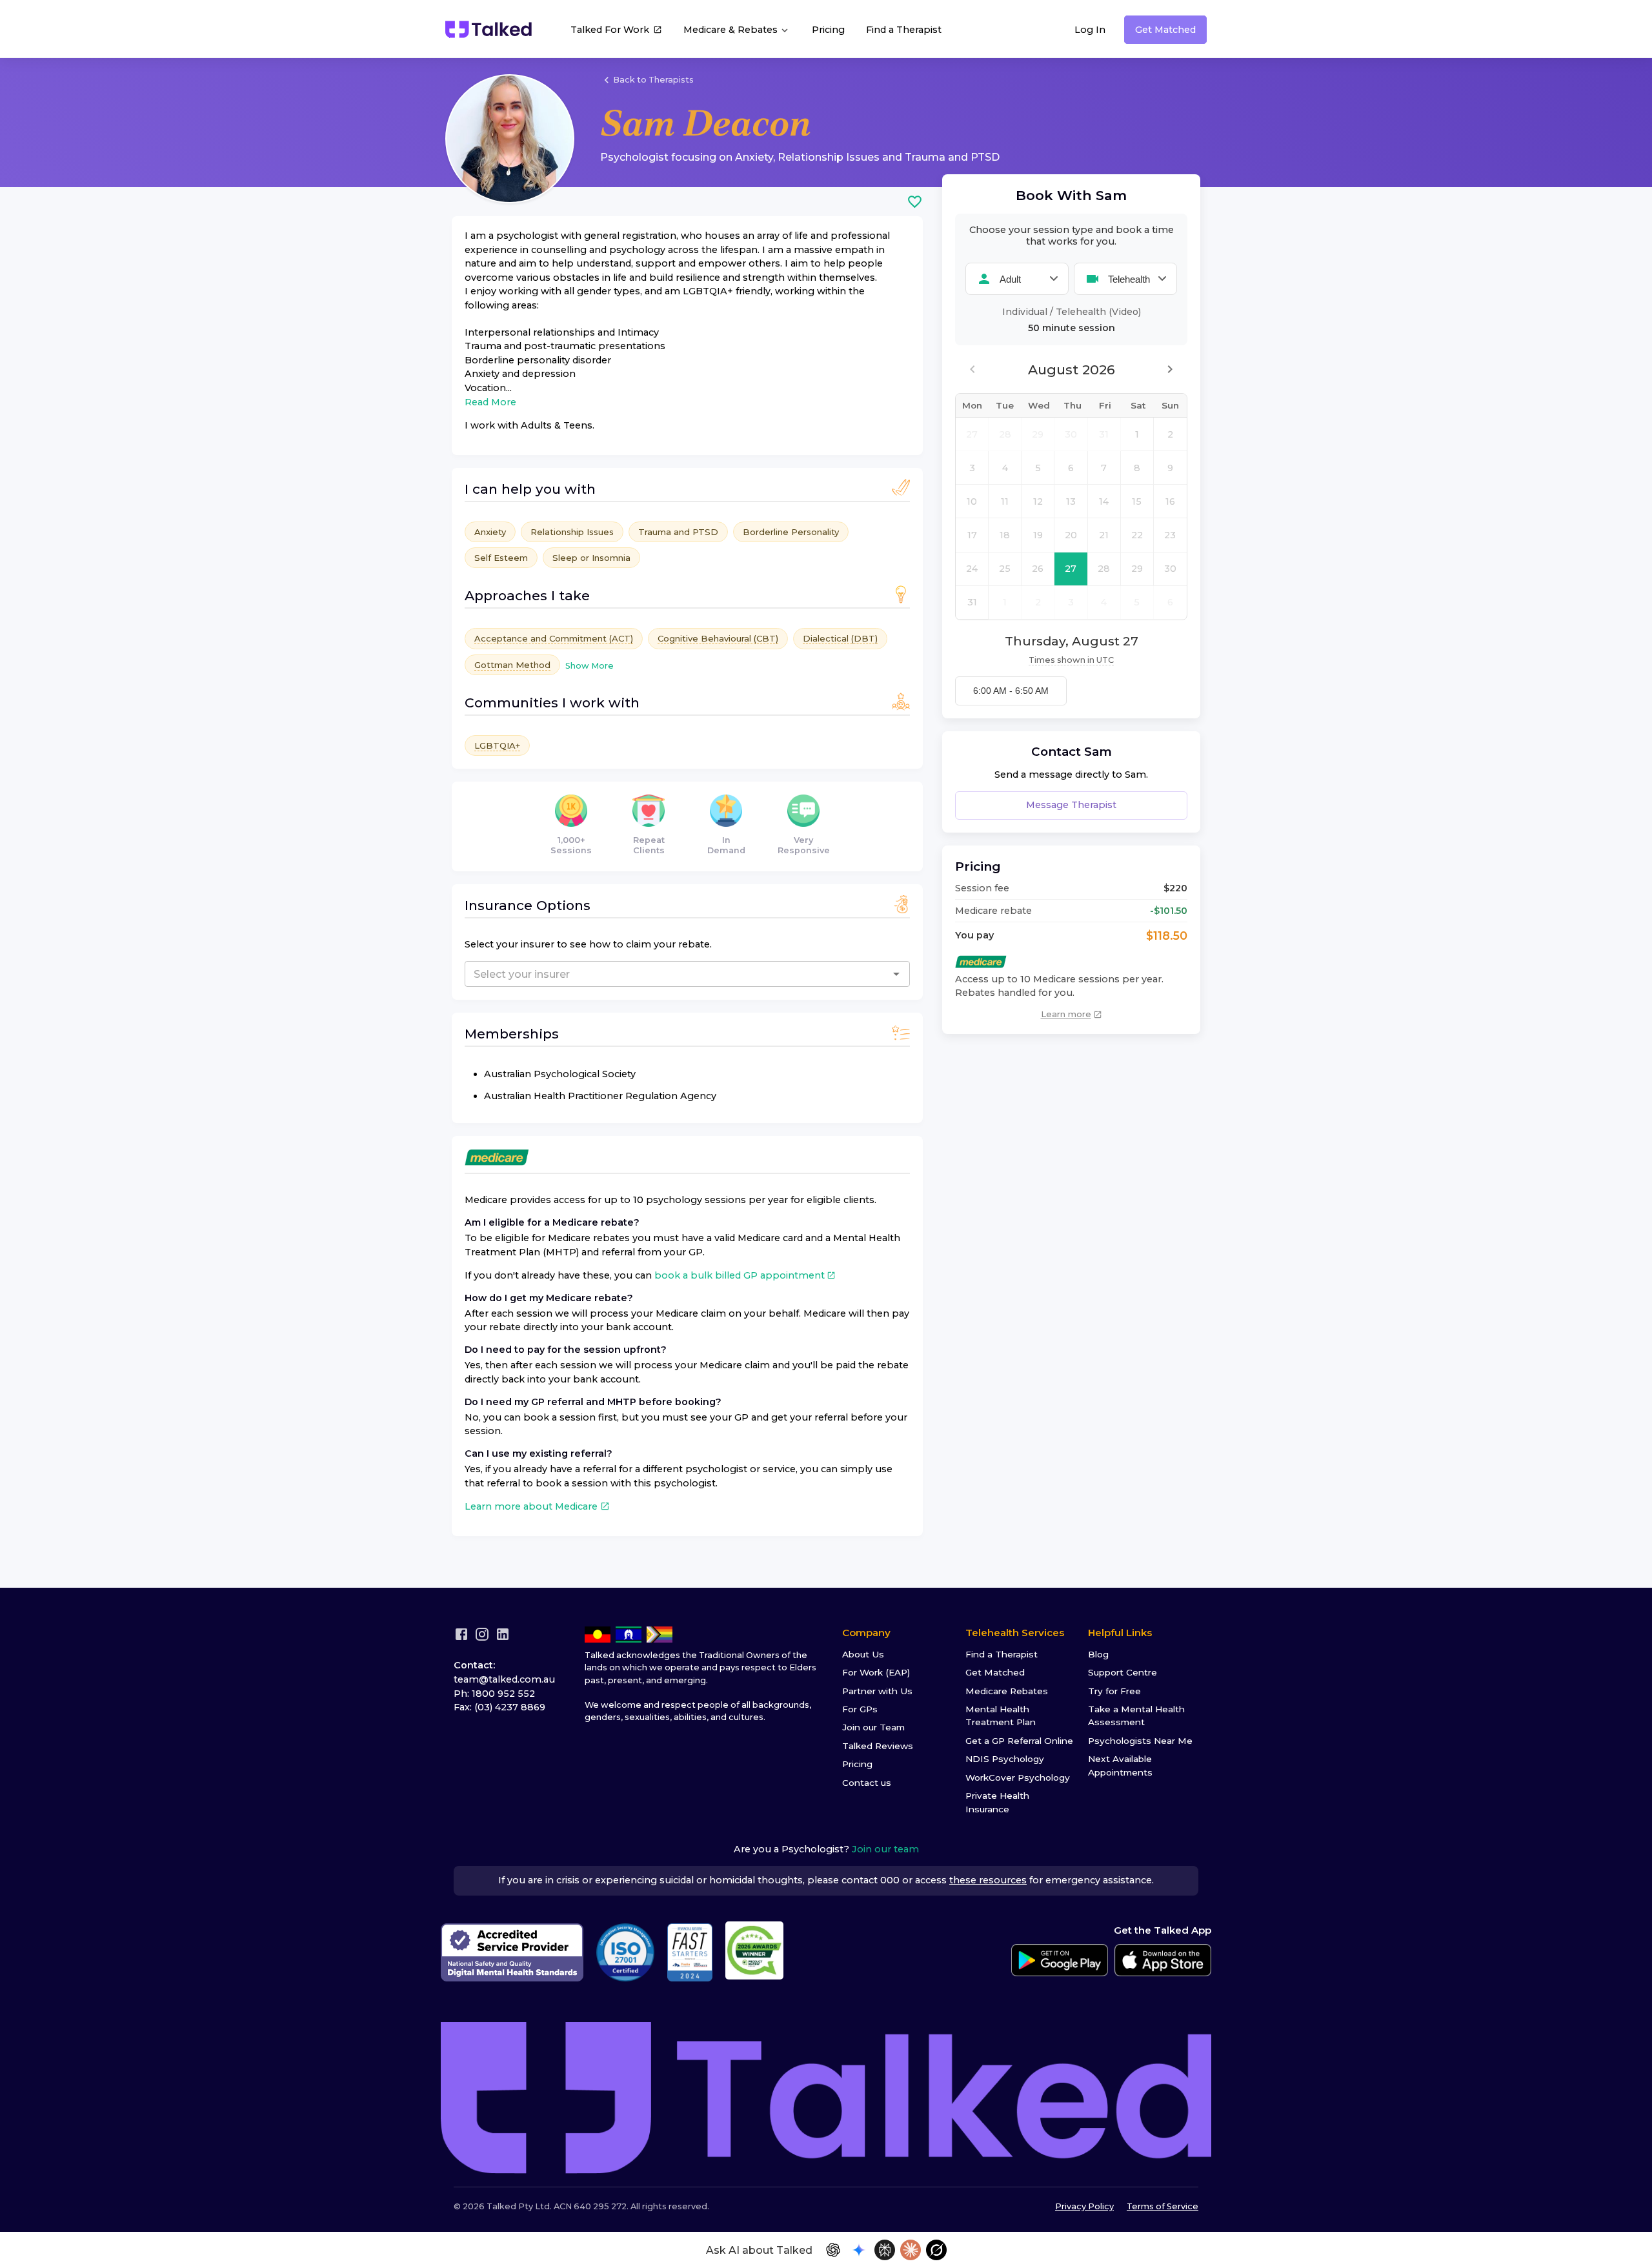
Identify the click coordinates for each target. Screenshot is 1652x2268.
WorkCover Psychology (1018, 1777)
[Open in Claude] (911, 2250)
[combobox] (634, 974)
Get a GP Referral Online (1019, 1741)
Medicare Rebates (1007, 1691)
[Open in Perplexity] (885, 2250)
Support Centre (1123, 1672)
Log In (1090, 30)
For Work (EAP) (876, 1672)
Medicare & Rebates (732, 30)
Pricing (828, 30)
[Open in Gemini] (859, 2250)
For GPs (860, 1709)
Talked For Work (610, 30)
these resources (988, 1880)
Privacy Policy (1084, 2206)
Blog (1098, 1654)
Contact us (867, 1783)
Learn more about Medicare (531, 1506)
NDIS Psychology (1005, 1759)
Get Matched (1165, 30)
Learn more (1066, 1014)
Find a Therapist (904, 30)
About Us (863, 1654)
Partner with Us (877, 1691)
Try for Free (1114, 1691)
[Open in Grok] (936, 2250)
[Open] (896, 974)
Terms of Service (1163, 2206)
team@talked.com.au (504, 1679)
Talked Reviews (878, 1746)
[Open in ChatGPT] (833, 2250)
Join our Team (873, 1727)
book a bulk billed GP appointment (740, 1275)
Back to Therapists (653, 80)
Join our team (885, 1849)
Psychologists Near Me (1140, 1741)
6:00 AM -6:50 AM (1011, 691)
